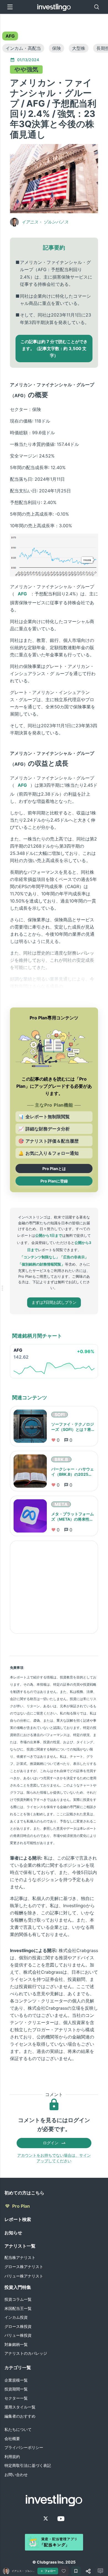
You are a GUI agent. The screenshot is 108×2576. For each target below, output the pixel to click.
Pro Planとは (54, 1169)
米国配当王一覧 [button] (18, 2308)
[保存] (76, 2571)
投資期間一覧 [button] (16, 2389)
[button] (10, 36)
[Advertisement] (54, 1587)
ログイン (51, 2143)
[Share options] (88, 2571)
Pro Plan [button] (21, 2206)
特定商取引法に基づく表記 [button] (28, 2465)
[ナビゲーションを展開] (2, 1288)
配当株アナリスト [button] (20, 2257)
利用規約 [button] (12, 2457)
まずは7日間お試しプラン (54, 1302)
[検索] (97, 7)
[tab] (10, 36)
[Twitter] (46, 2518)
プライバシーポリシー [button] (24, 2447)
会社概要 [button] (12, 2439)
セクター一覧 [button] (16, 2398)
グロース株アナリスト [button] (24, 2267)
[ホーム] (54, 7)
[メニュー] (10, 7)
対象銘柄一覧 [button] (16, 2344)
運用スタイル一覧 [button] (20, 2407)
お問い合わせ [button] (16, 2475)
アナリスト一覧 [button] (20, 2246)
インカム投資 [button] (16, 2317)
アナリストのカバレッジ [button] (26, 2353)
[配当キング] (54, 2542)
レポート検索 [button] (18, 2219)
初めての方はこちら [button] (24, 2193)
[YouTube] (61, 2519)
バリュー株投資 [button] (18, 2335)
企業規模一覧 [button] (16, 2380)
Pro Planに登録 (54, 1181)
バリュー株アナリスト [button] (24, 2276)
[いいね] (64, 2571)
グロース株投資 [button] (18, 2326)
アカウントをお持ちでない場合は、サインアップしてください (54, 2158)
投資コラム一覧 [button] (18, 2299)
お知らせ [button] (13, 2233)
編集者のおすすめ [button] (20, 2416)
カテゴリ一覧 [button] (18, 2367)
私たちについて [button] (18, 2429)
